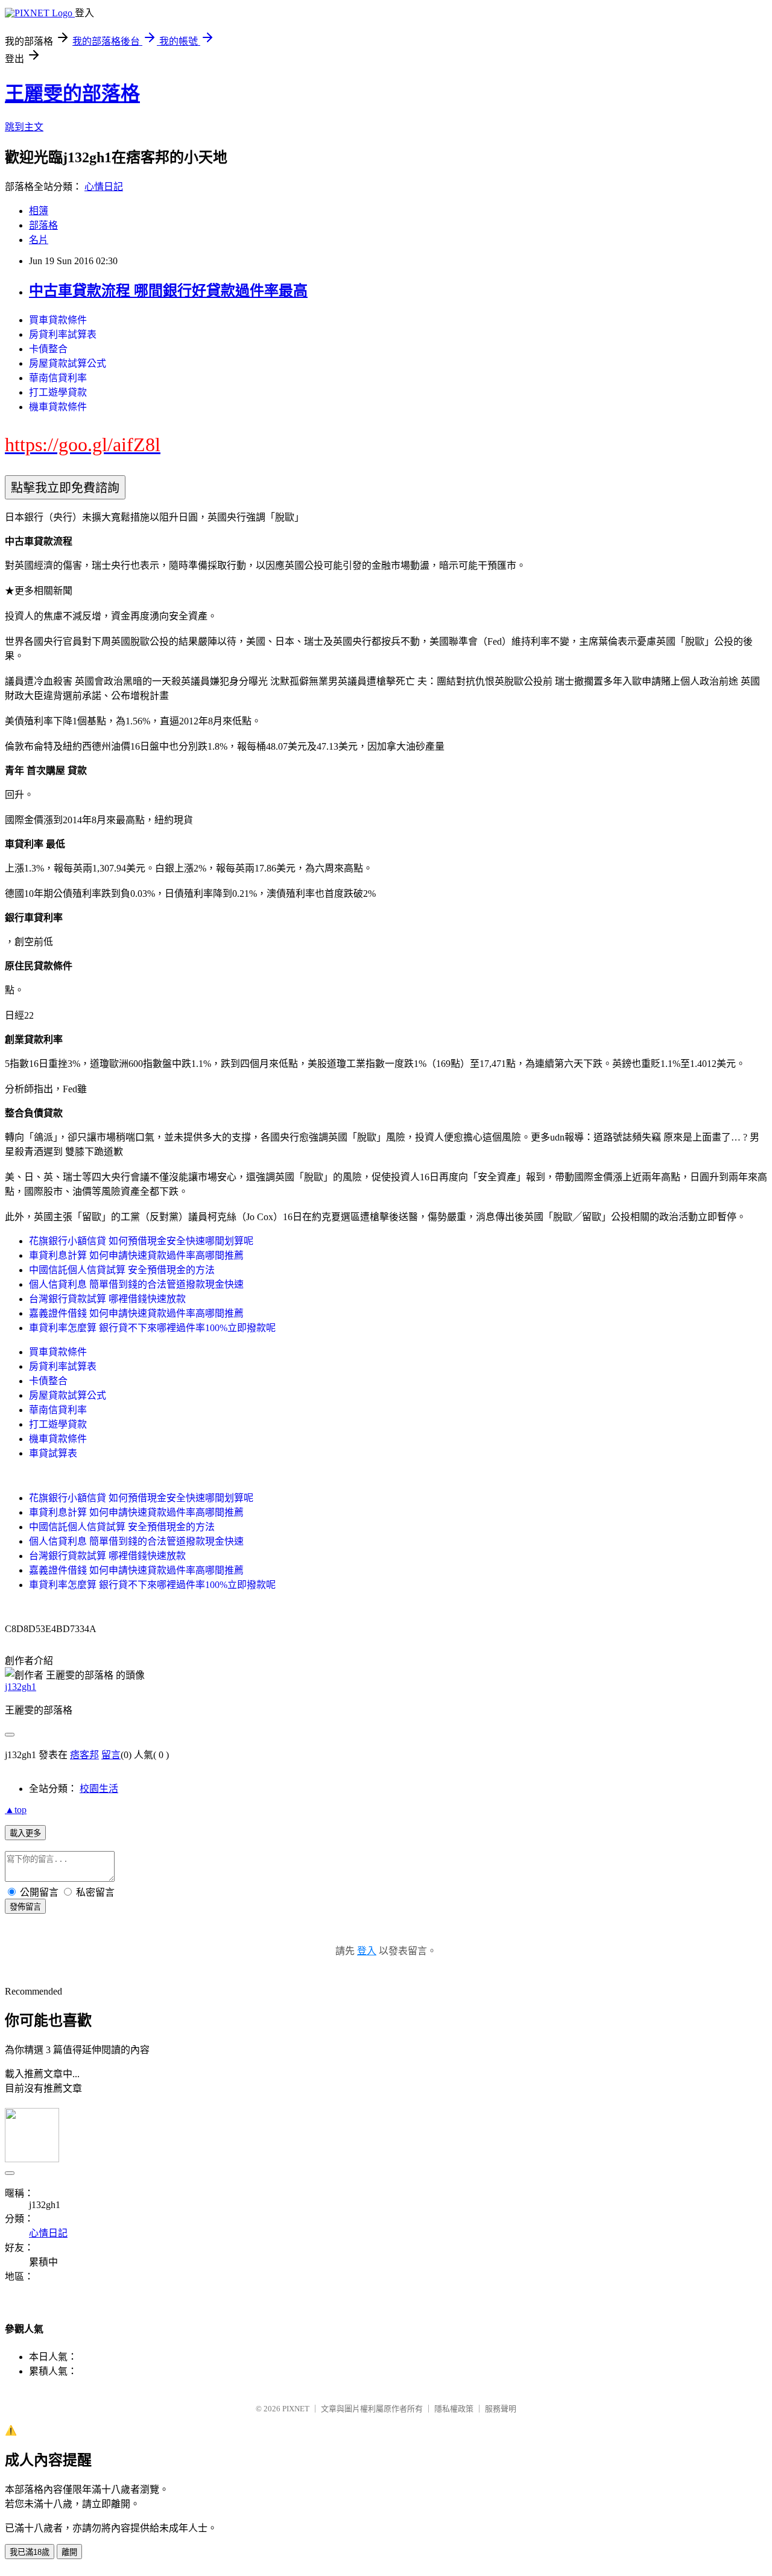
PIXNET (296, 2409)
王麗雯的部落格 (72, 93)
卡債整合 (48, 349)
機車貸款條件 (58, 407)
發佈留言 (25, 1907)
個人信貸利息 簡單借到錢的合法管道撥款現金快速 (136, 1284)
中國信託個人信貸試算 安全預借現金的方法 (122, 1270)
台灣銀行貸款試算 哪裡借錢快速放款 (107, 1299)
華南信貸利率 (58, 378)
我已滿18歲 (30, 2552)
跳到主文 (24, 127)
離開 (69, 2552)
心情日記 (104, 187)
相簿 (39, 211)
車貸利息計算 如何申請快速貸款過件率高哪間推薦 (136, 1255)
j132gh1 (21, 1687)
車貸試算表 (53, 1453)
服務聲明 (501, 2409)
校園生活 (99, 1789)
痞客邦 (84, 1755)
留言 (111, 1755)
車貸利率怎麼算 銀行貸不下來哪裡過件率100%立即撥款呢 (152, 1328)
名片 (39, 240)
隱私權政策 (454, 2409)
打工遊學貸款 (58, 392)
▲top (16, 1810)
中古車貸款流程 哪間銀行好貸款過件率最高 (168, 291)
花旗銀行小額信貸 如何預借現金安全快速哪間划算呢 (141, 1241)
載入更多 (25, 1833)
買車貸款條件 (58, 320)
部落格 (43, 225)
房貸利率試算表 (63, 334)
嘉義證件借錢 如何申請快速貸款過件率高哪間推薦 (136, 1313)
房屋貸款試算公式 (68, 363)
